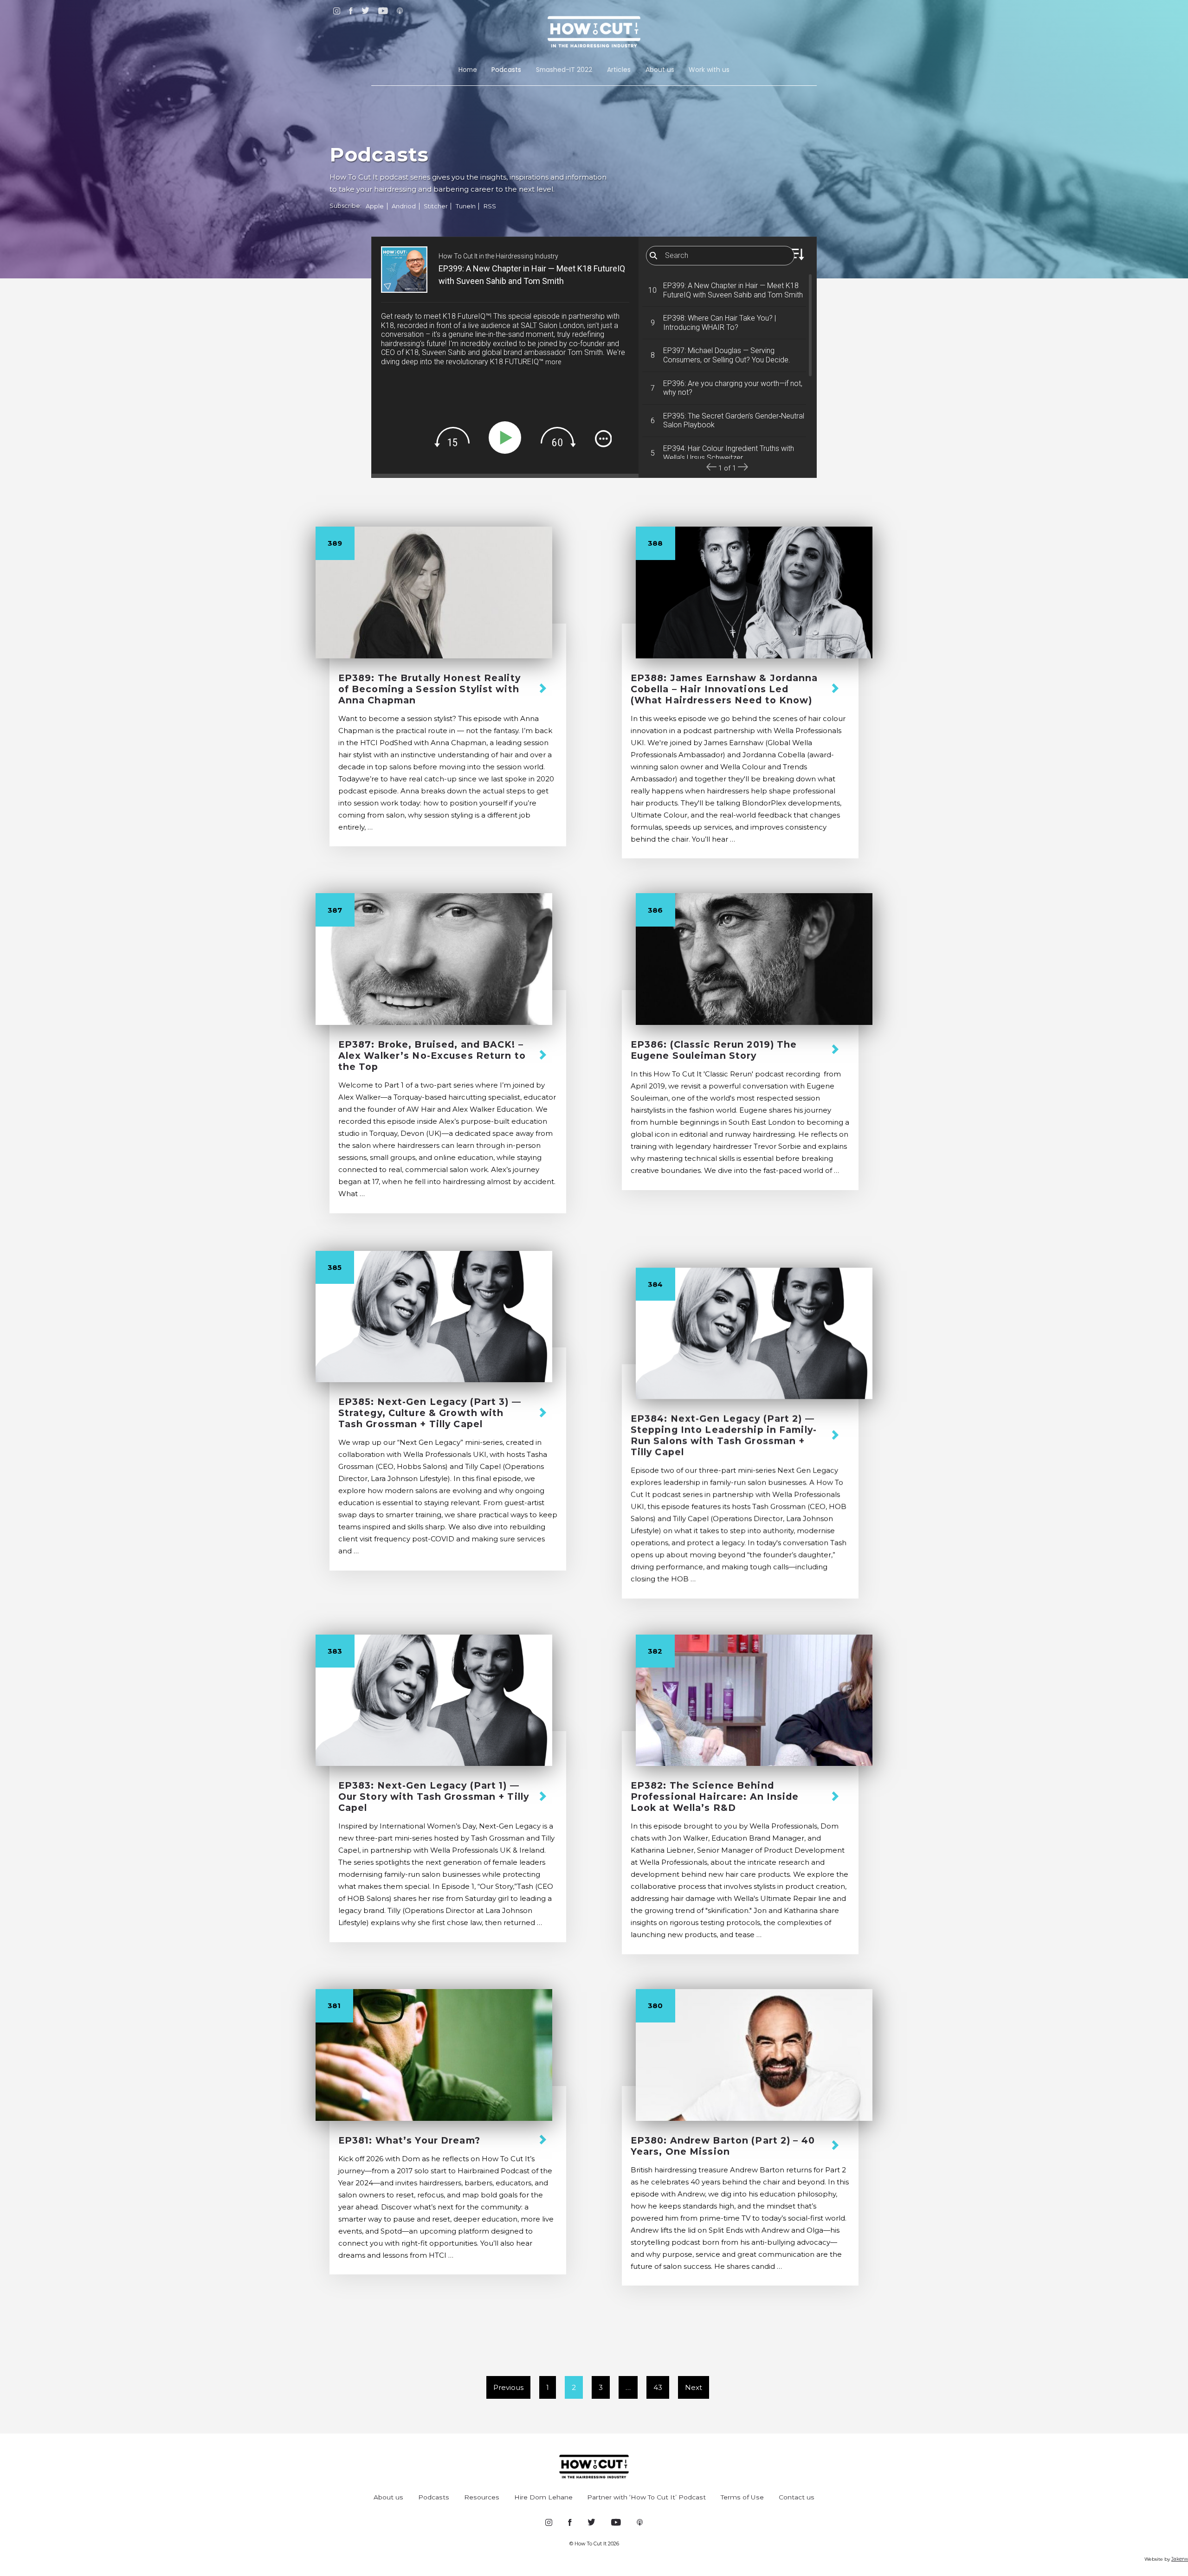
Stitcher (436, 206)
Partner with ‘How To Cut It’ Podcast (646, 2497)
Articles (619, 70)
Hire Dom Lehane (543, 2497)
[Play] (507, 438)
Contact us (797, 2497)
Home (468, 70)
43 (658, 2387)
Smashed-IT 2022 (564, 70)
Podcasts (506, 70)
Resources (482, 2497)
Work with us (709, 70)
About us (660, 70)
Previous (508, 2387)
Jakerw (1180, 2559)
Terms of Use (742, 2497)
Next (694, 2387)
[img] (452, 437)
